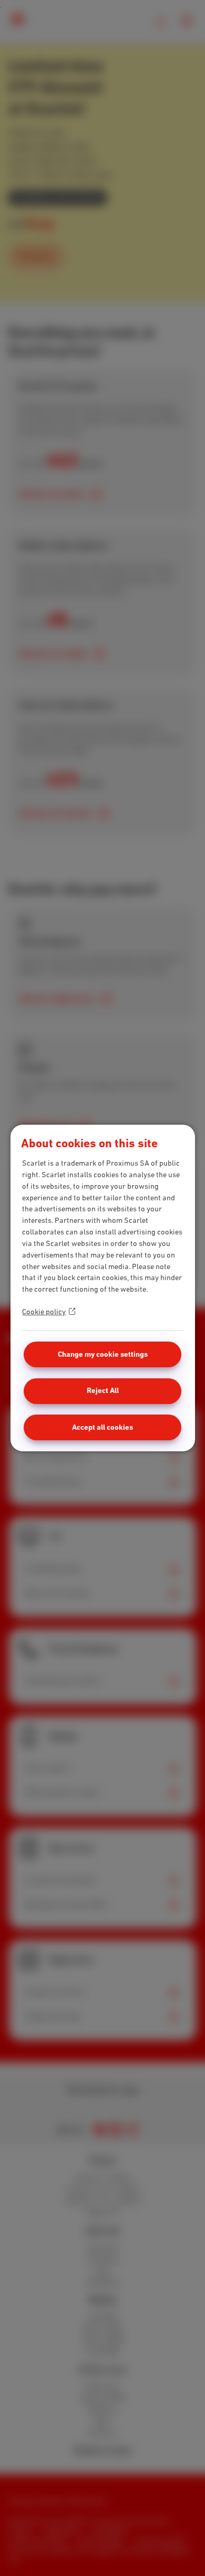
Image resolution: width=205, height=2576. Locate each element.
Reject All (103, 1390)
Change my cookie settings (103, 1354)
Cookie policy (44, 1312)
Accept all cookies (102, 1427)
